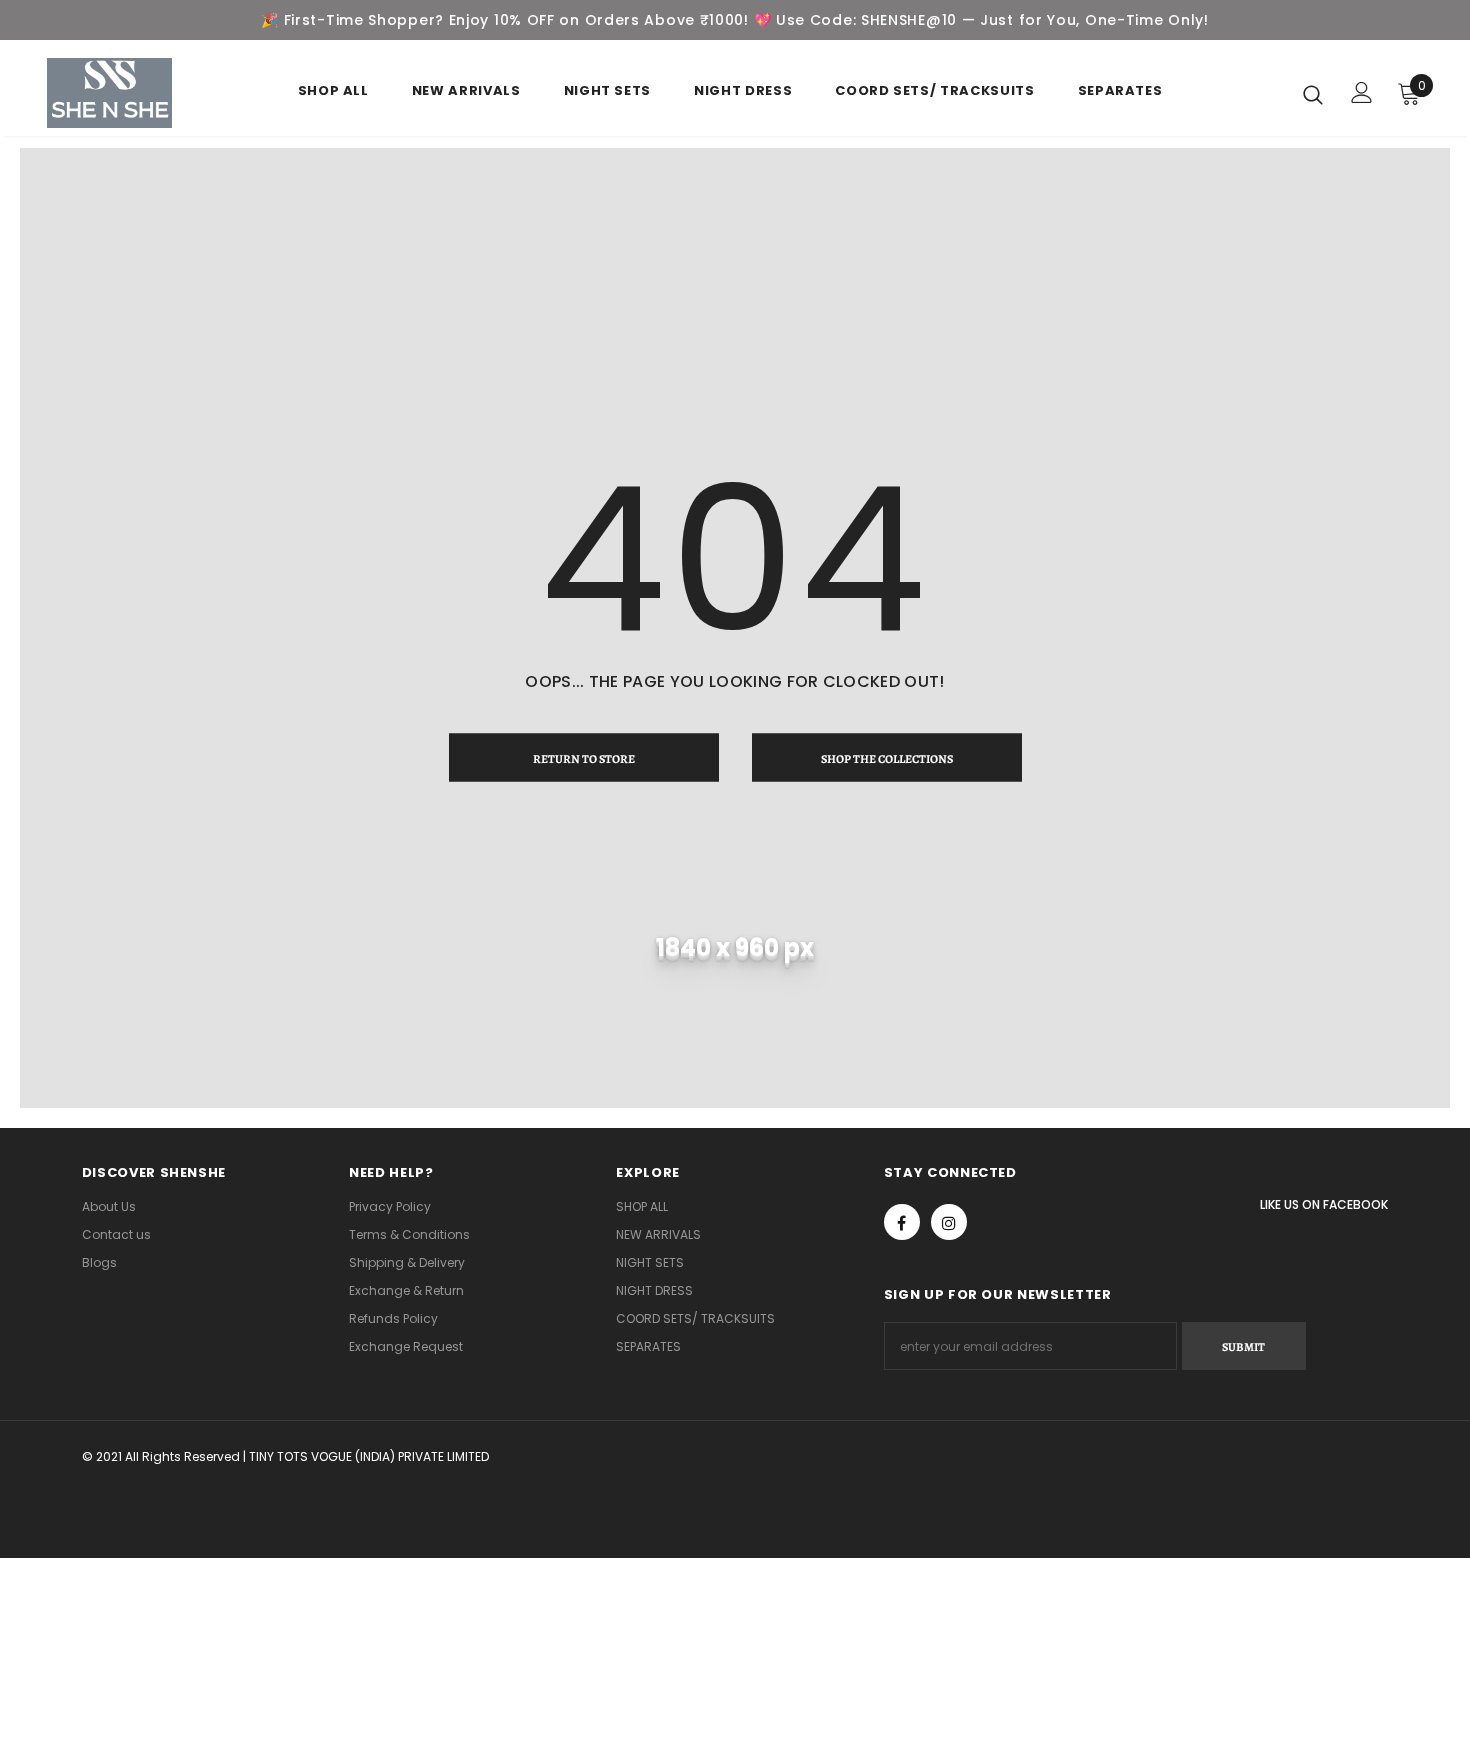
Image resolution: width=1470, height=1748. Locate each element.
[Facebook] (902, 1222)
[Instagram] (949, 1222)
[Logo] (109, 93)
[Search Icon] (1313, 94)
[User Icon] (1362, 92)
